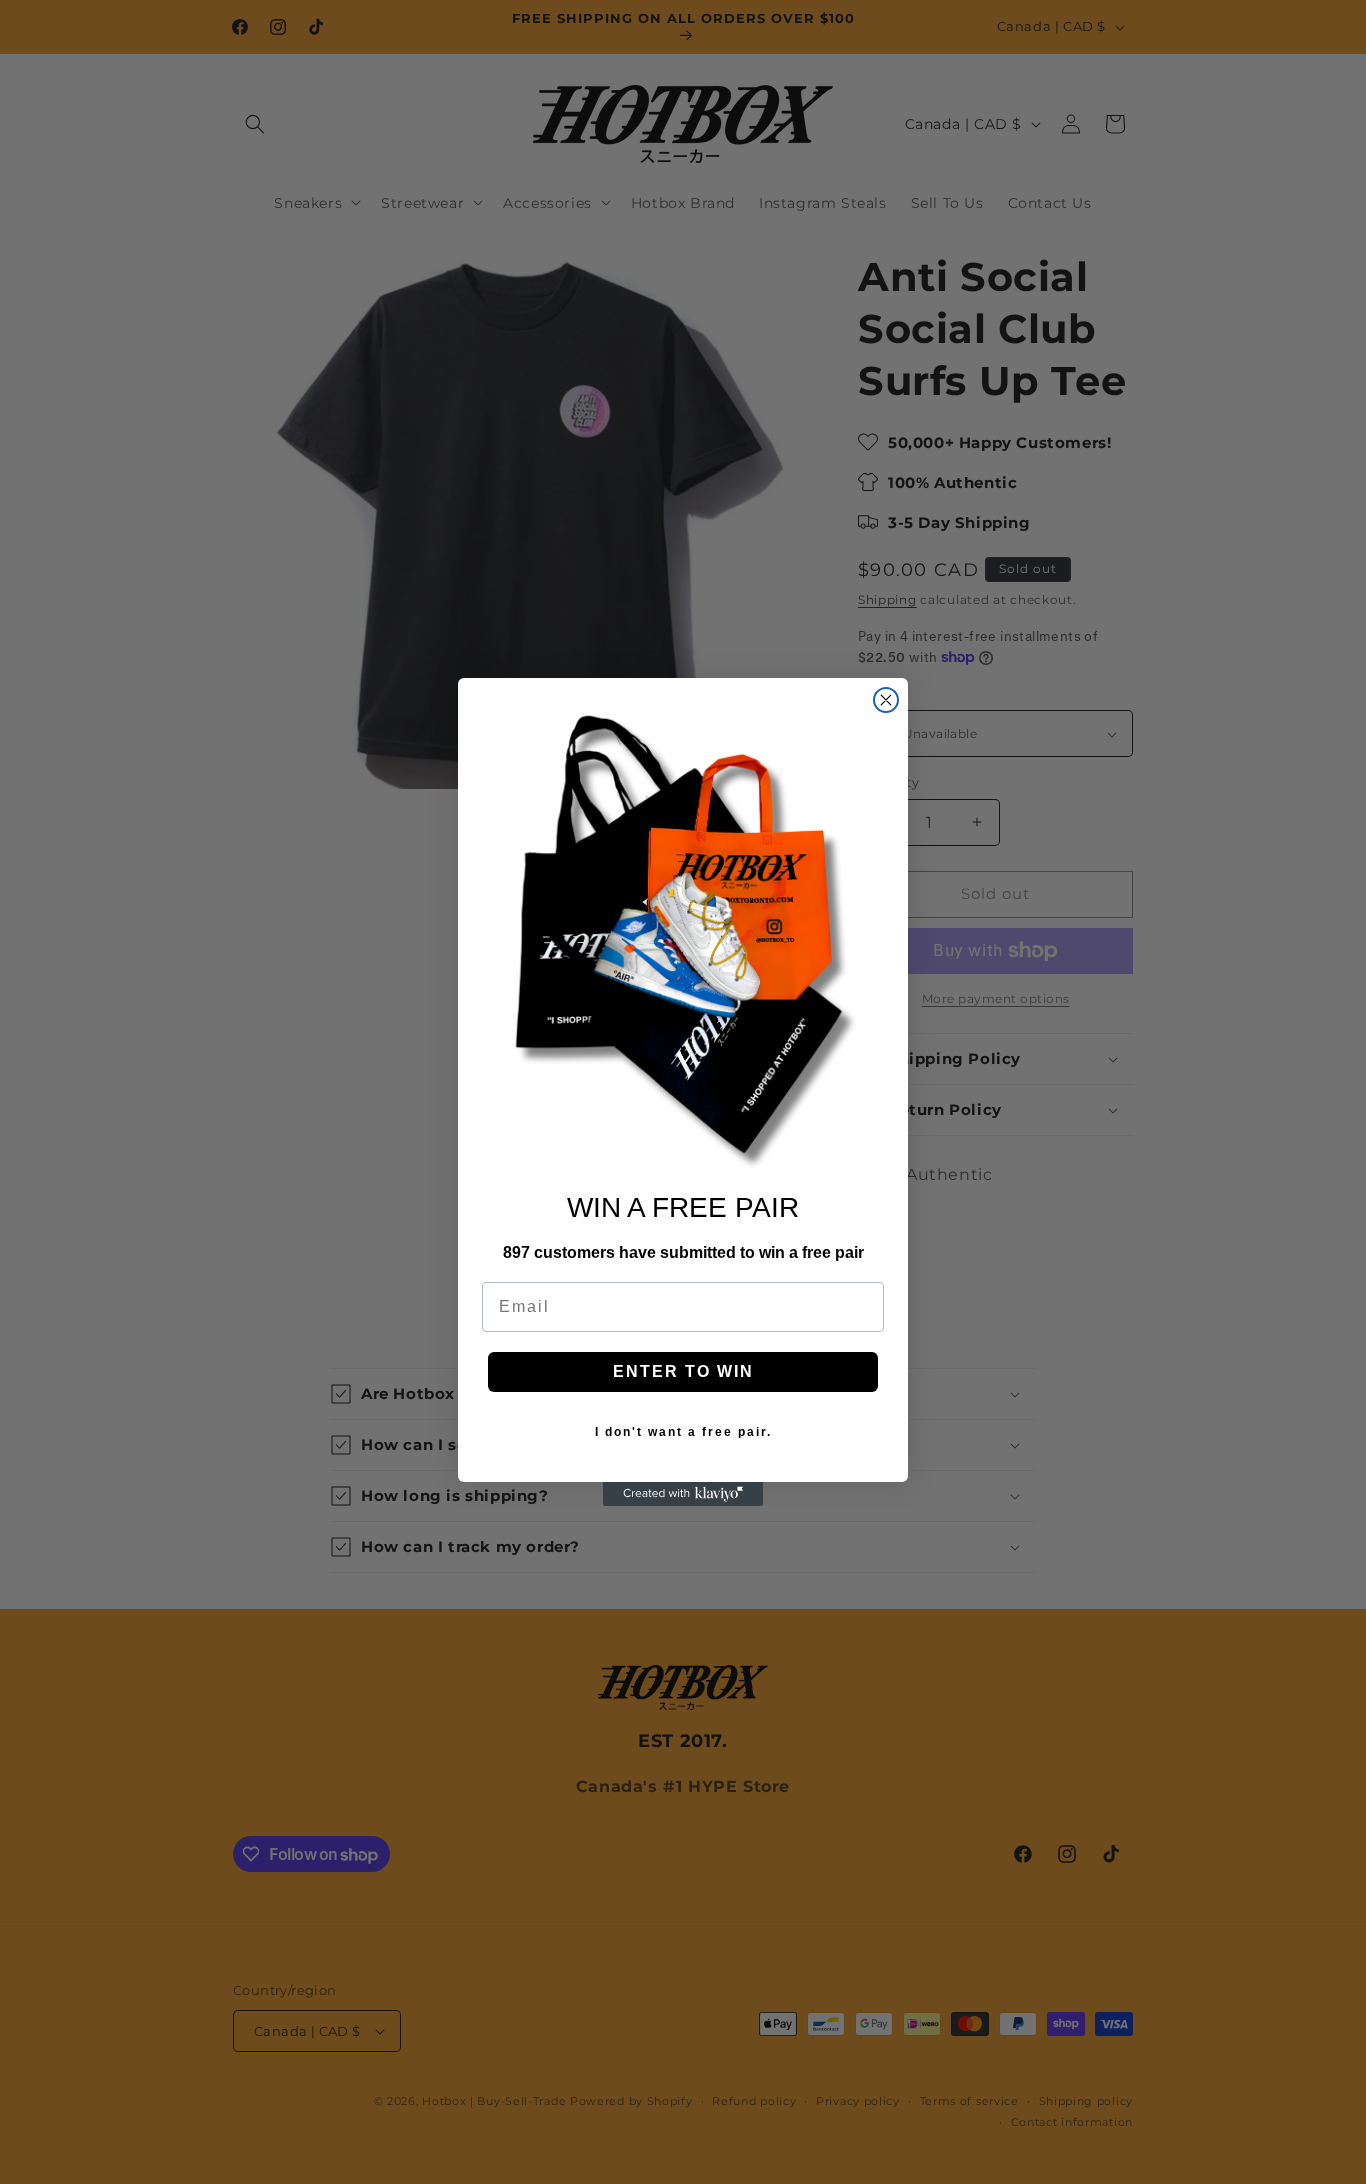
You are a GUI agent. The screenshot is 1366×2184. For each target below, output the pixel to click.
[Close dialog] (886, 700)
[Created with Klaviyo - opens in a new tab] (683, 1494)
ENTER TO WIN (683, 1371)
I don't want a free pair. (683, 1432)
